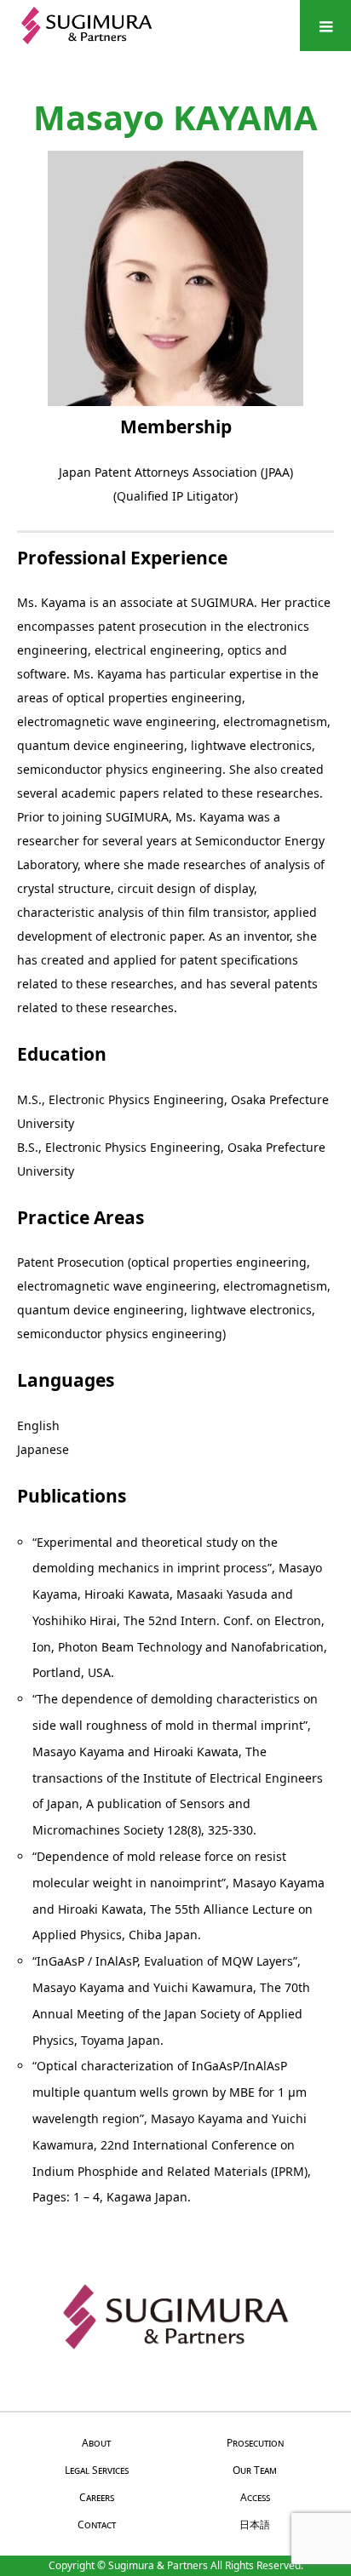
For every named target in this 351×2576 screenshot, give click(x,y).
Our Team (255, 2470)
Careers (97, 2497)
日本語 (255, 2524)
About (96, 2443)
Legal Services (97, 2470)
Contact (97, 2524)
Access (255, 2497)
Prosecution (255, 2443)
